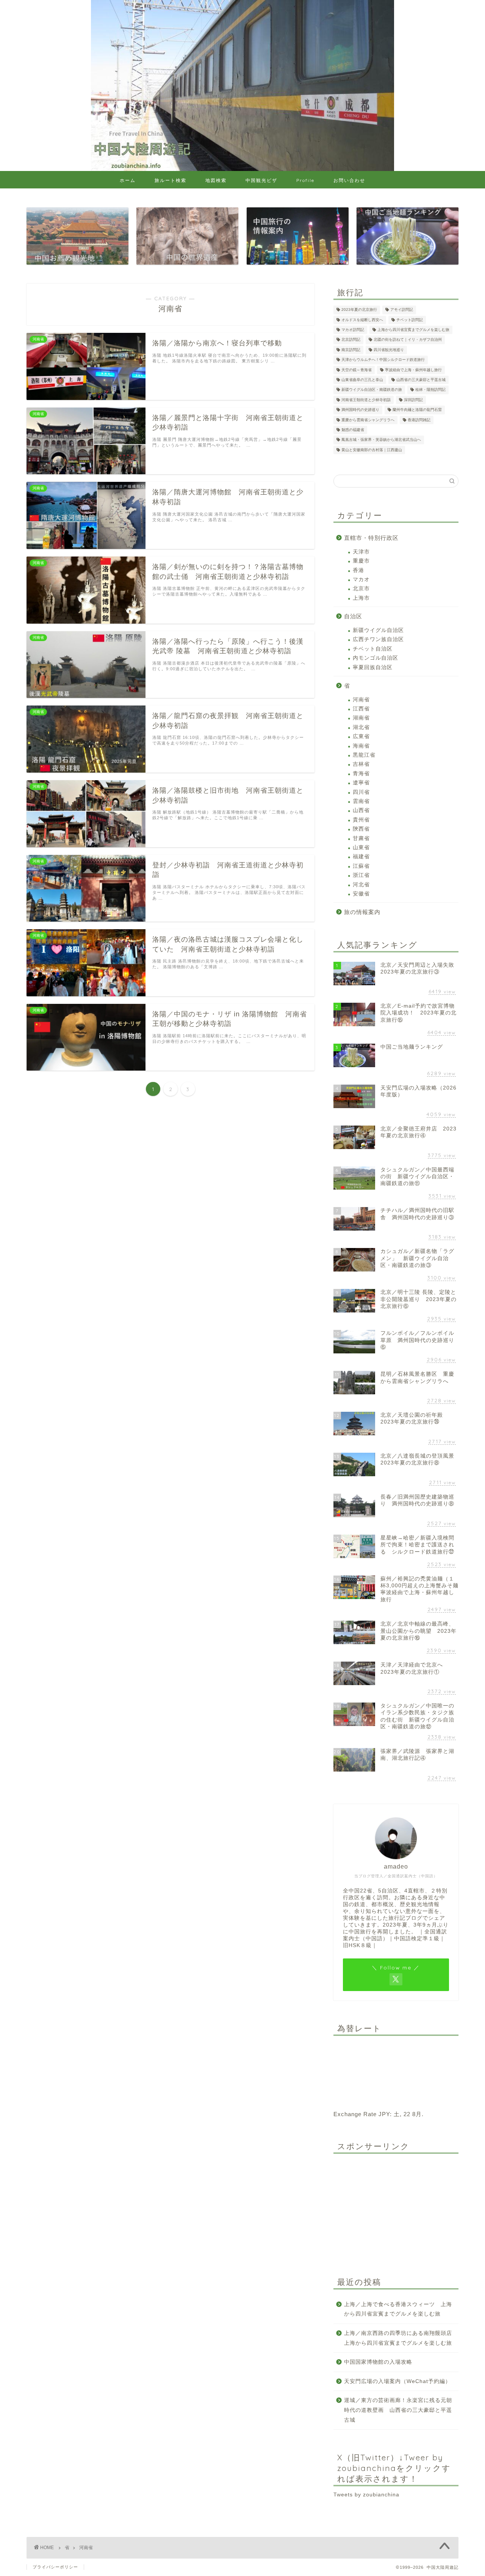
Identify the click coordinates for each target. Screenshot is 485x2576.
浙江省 (361, 875)
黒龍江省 (364, 755)
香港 (358, 570)
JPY (384, 2114)
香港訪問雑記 (419, 420)
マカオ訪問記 (353, 330)
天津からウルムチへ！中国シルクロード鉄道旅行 (383, 360)
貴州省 (361, 820)
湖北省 (361, 727)
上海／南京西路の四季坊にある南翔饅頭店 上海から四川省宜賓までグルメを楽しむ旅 (401, 2338)
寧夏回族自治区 (373, 667)
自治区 (353, 616)
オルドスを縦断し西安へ (362, 320)
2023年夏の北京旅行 (359, 310)
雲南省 (361, 801)
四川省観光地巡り (389, 350)
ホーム (128, 180)
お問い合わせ (349, 180)
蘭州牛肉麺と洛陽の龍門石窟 (417, 410)
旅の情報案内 (362, 912)
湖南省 (361, 718)
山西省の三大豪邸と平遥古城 (421, 380)
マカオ (361, 579)
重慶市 (361, 561)
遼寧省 (361, 783)
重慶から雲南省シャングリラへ (368, 420)
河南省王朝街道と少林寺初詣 (366, 400)
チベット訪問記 (410, 320)
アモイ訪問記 (402, 310)
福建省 (361, 857)
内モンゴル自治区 (375, 658)
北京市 (361, 589)
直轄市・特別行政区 (371, 538)
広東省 (361, 736)
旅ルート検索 (171, 180)
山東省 (361, 847)
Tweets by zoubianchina (366, 2495)
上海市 (361, 598)
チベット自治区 (373, 649)
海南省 (361, 746)
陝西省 (361, 829)
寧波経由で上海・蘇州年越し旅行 (413, 370)
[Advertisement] (396, 2207)
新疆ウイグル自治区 (378, 630)
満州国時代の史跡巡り (360, 410)
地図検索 (216, 180)
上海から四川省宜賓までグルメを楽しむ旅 (413, 330)
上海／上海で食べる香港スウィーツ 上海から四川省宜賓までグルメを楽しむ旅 (398, 2309)
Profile (305, 180)
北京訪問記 (351, 340)
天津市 (361, 552)
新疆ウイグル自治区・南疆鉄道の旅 (372, 390)
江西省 (361, 709)
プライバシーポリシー (55, 2567)
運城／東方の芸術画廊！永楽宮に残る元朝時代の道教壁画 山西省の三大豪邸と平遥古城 (398, 2410)
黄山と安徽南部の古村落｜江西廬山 (372, 450)
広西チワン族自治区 (378, 639)
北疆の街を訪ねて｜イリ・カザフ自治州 (408, 340)
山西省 (361, 810)
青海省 (361, 774)
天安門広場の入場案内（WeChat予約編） (397, 2381)
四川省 (361, 792)
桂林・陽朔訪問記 (430, 390)
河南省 (361, 700)
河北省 (361, 885)
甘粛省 (361, 838)
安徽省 (361, 894)
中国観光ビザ (261, 180)
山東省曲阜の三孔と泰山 (362, 380)
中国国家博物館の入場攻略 (378, 2362)
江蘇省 (361, 866)
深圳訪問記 (413, 400)
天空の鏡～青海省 (357, 370)
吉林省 (361, 764)
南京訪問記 (351, 350)
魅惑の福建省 (353, 430)
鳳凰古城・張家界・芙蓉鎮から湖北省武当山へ (381, 440)
